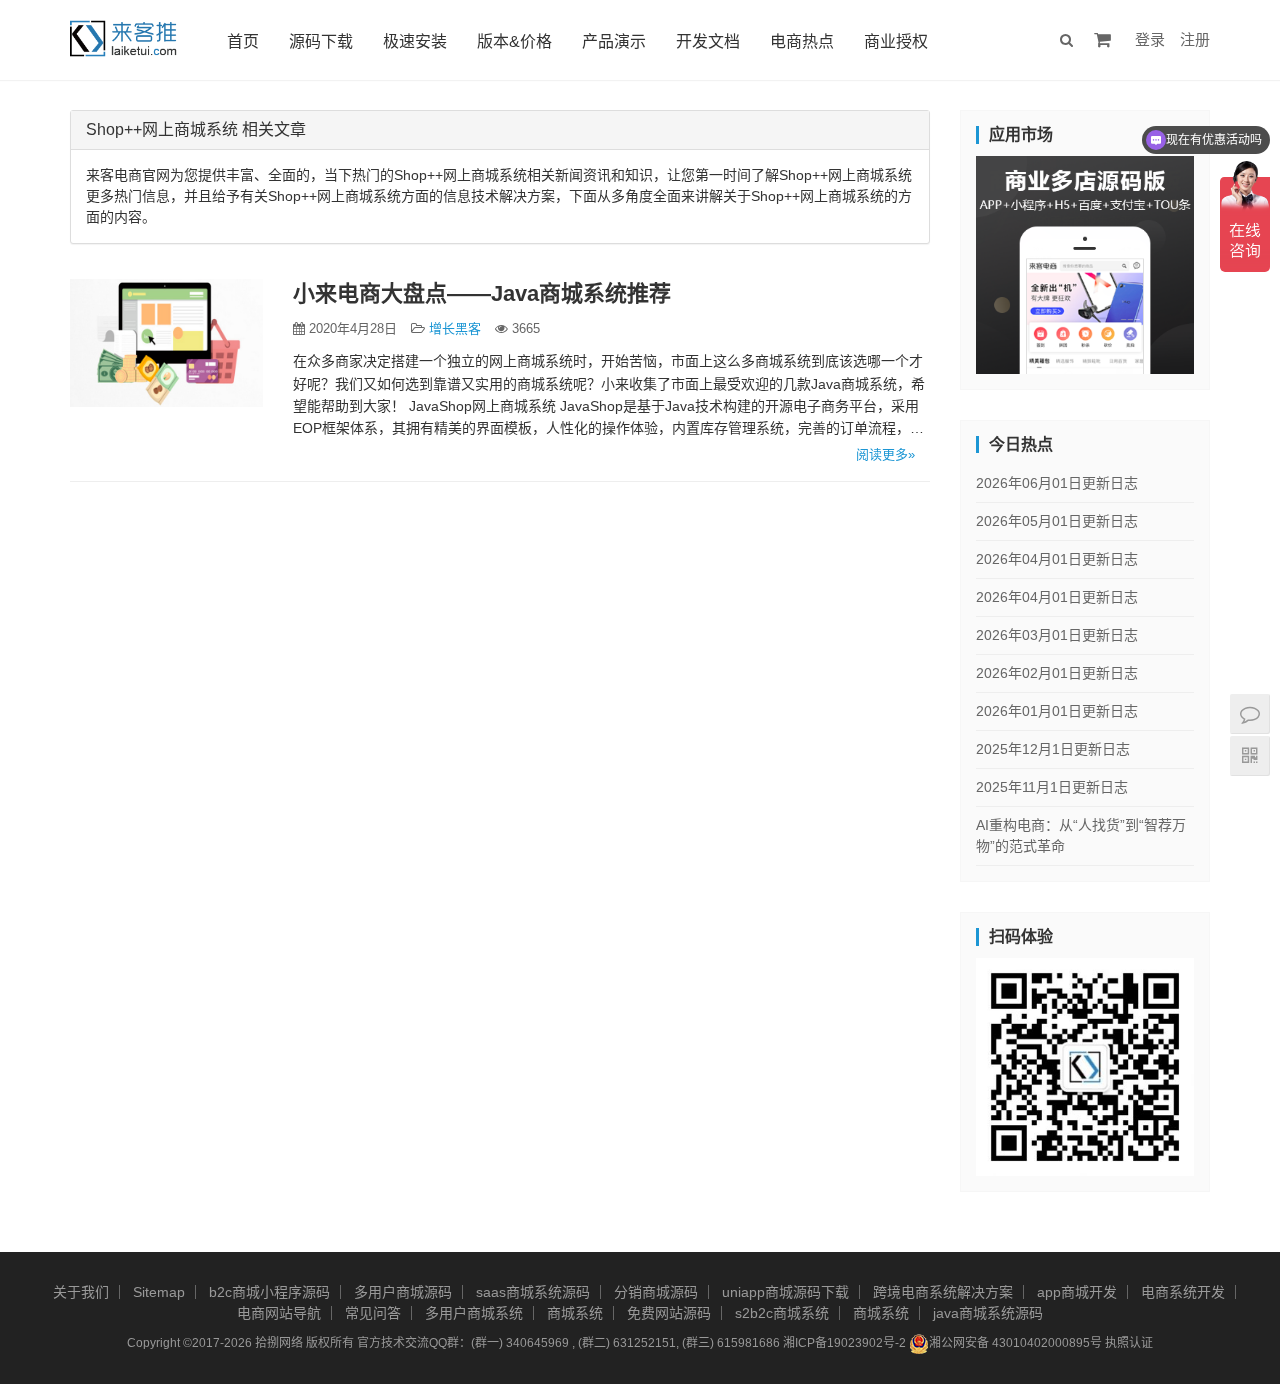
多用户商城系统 (474, 1313)
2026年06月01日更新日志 (1057, 483)
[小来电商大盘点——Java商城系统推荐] (166, 343)
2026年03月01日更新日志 (1057, 635)
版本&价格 (514, 41)
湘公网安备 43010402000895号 (1015, 1343)
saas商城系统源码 (533, 1292)
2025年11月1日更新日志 (1052, 787)
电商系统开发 (1183, 1292)
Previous (941, 260)
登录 (1150, 39)
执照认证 (1129, 1343)
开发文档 (708, 41)
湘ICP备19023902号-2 (844, 1343)
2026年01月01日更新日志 (1057, 711)
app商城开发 (1077, 1292)
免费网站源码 (669, 1313)
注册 (1195, 39)
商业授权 (896, 41)
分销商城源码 (656, 1292)
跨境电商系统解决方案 (943, 1292)
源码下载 (321, 41)
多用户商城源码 (403, 1292)
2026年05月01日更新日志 (1057, 521)
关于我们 (81, 1292)
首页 (243, 41)
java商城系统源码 (988, 1313)
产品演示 (614, 41)
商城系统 (575, 1313)
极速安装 (415, 41)
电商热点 (802, 41)
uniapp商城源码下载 (785, 1292)
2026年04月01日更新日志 (1057, 559)
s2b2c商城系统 (782, 1313)
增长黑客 (455, 328)
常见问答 (373, 1313)
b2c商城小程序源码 (269, 1292)
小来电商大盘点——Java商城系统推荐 (482, 293)
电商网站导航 (279, 1313)
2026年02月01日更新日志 (1057, 673)
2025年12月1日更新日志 (1053, 749)
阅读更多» (885, 454)
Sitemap (159, 1292)
